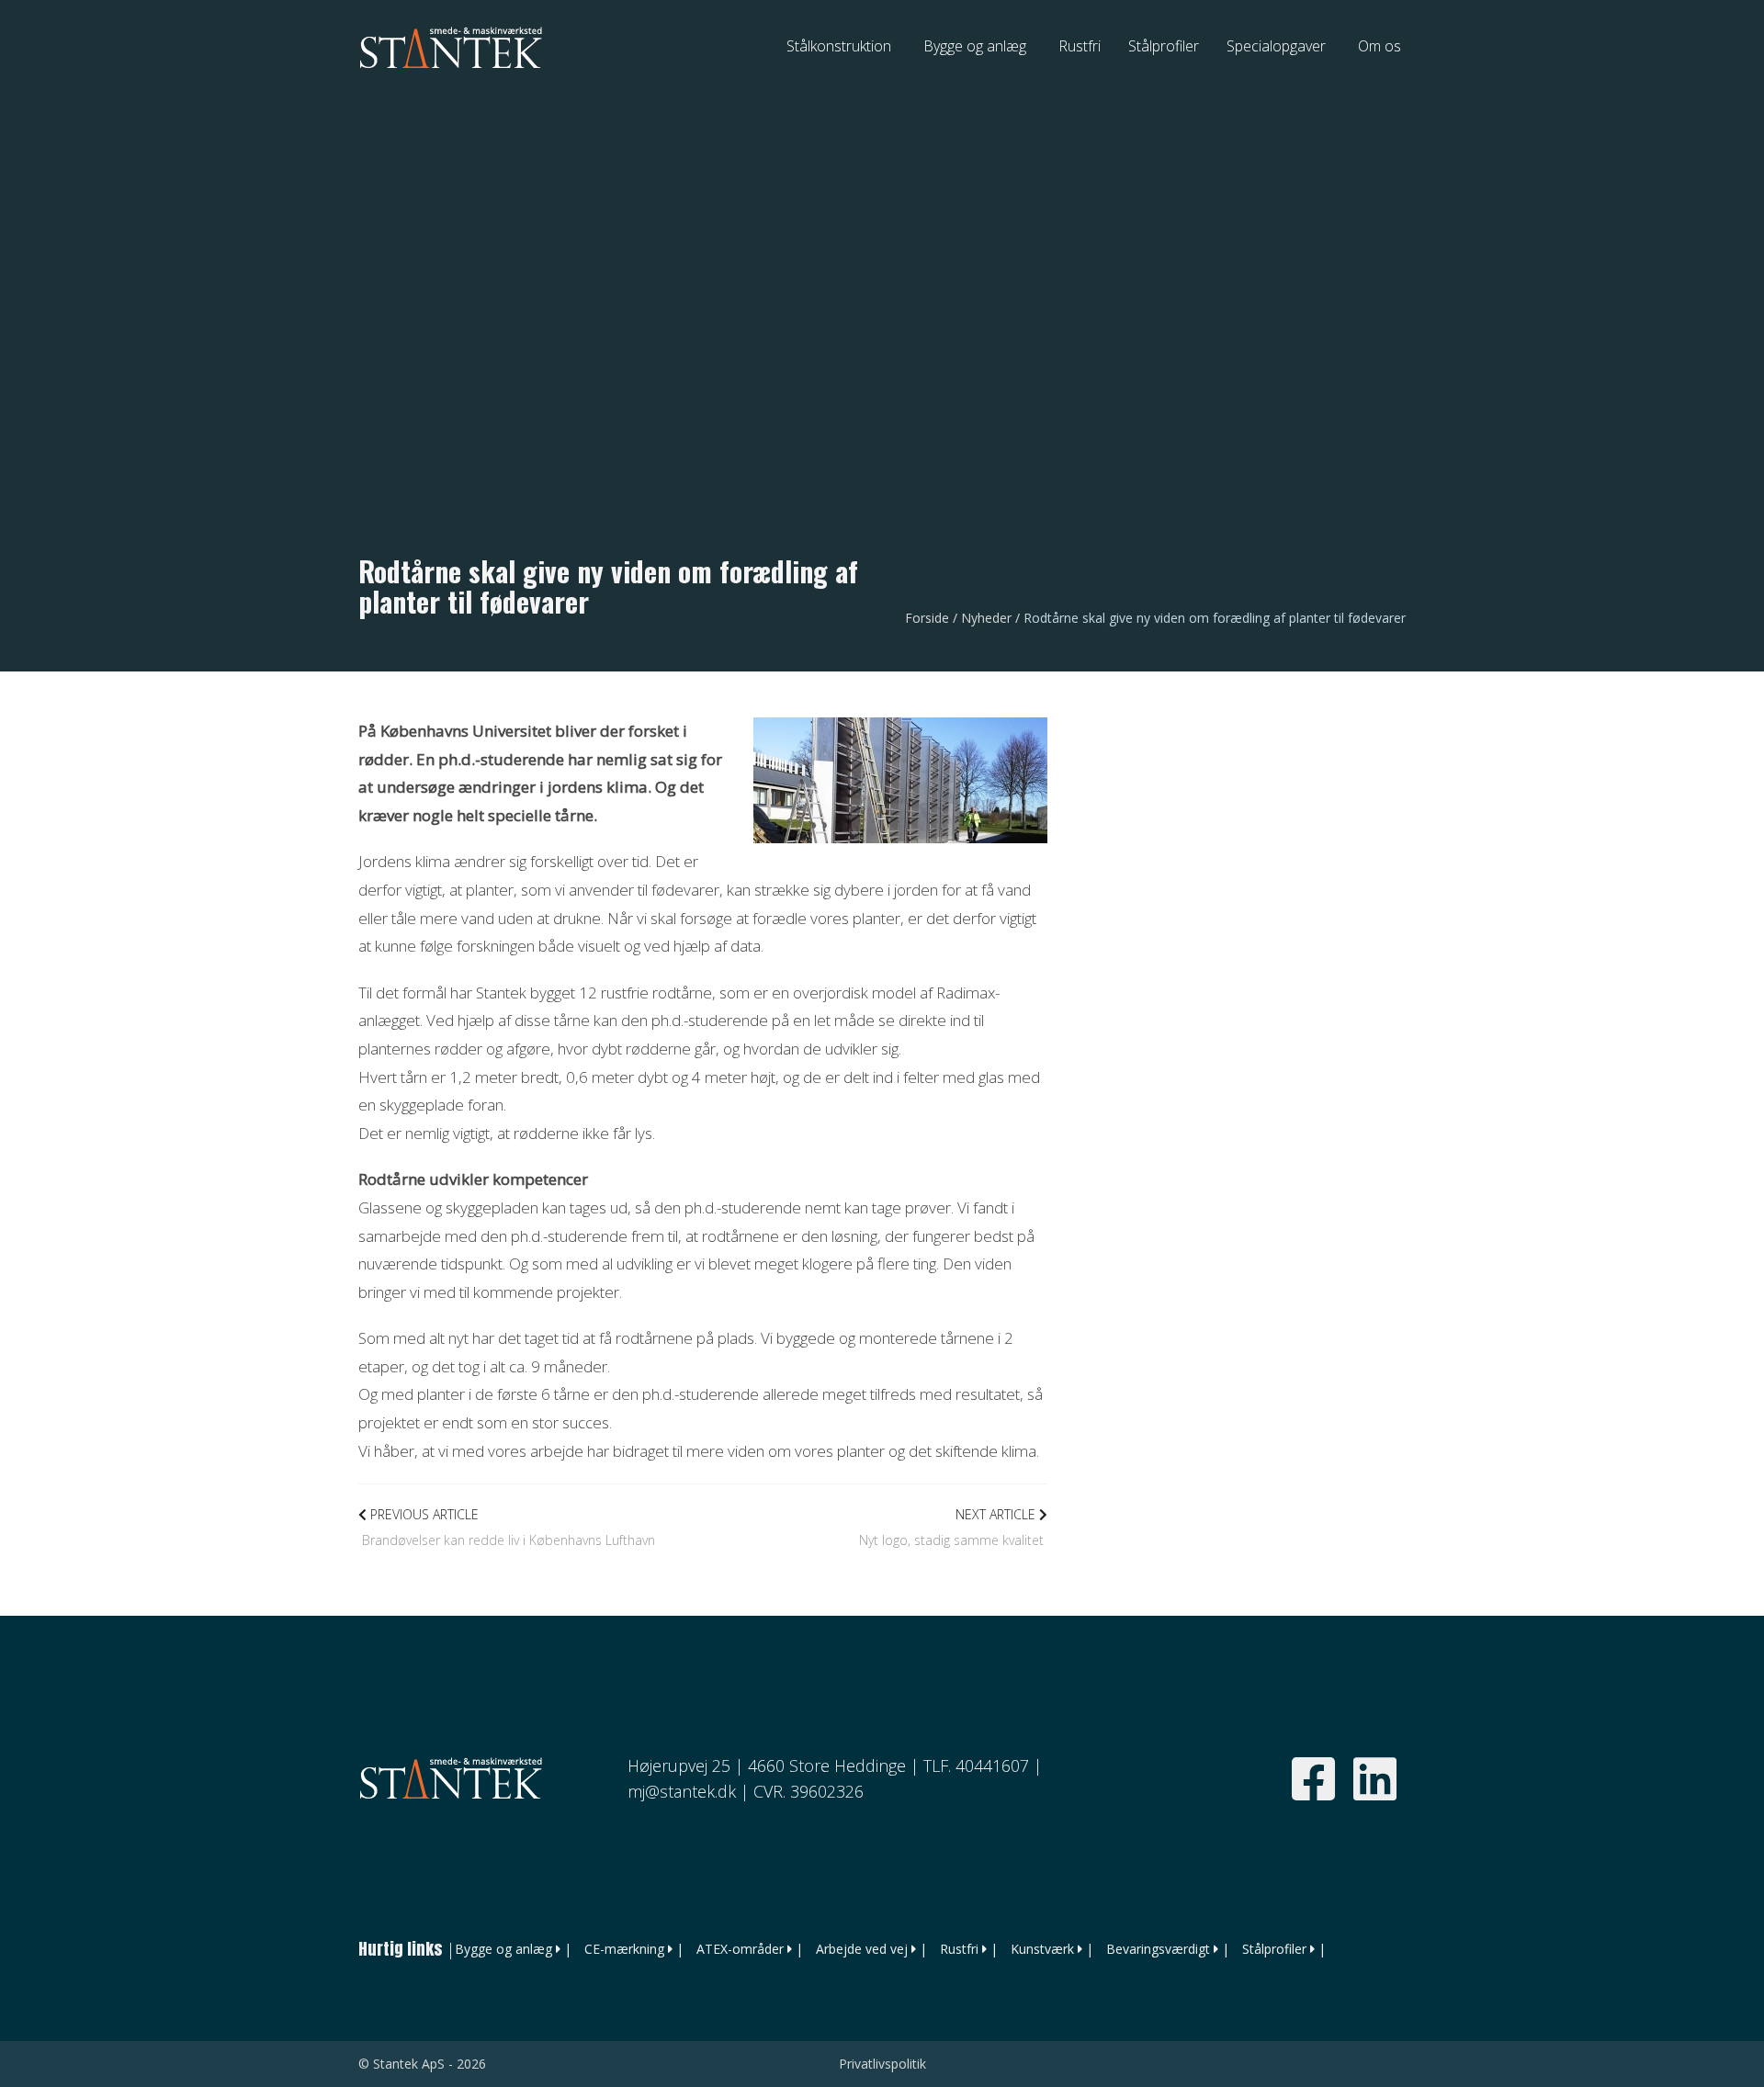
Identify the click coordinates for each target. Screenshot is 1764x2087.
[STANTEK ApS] (451, 46)
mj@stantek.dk (682, 1791)
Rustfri (959, 1949)
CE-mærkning (624, 1949)
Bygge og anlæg (503, 1949)
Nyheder (986, 618)
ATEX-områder (740, 1949)
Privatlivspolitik (882, 2064)
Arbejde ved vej (862, 1949)
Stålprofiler (1274, 1949)
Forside (927, 618)
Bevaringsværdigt (1158, 1949)
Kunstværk (1042, 1949)
